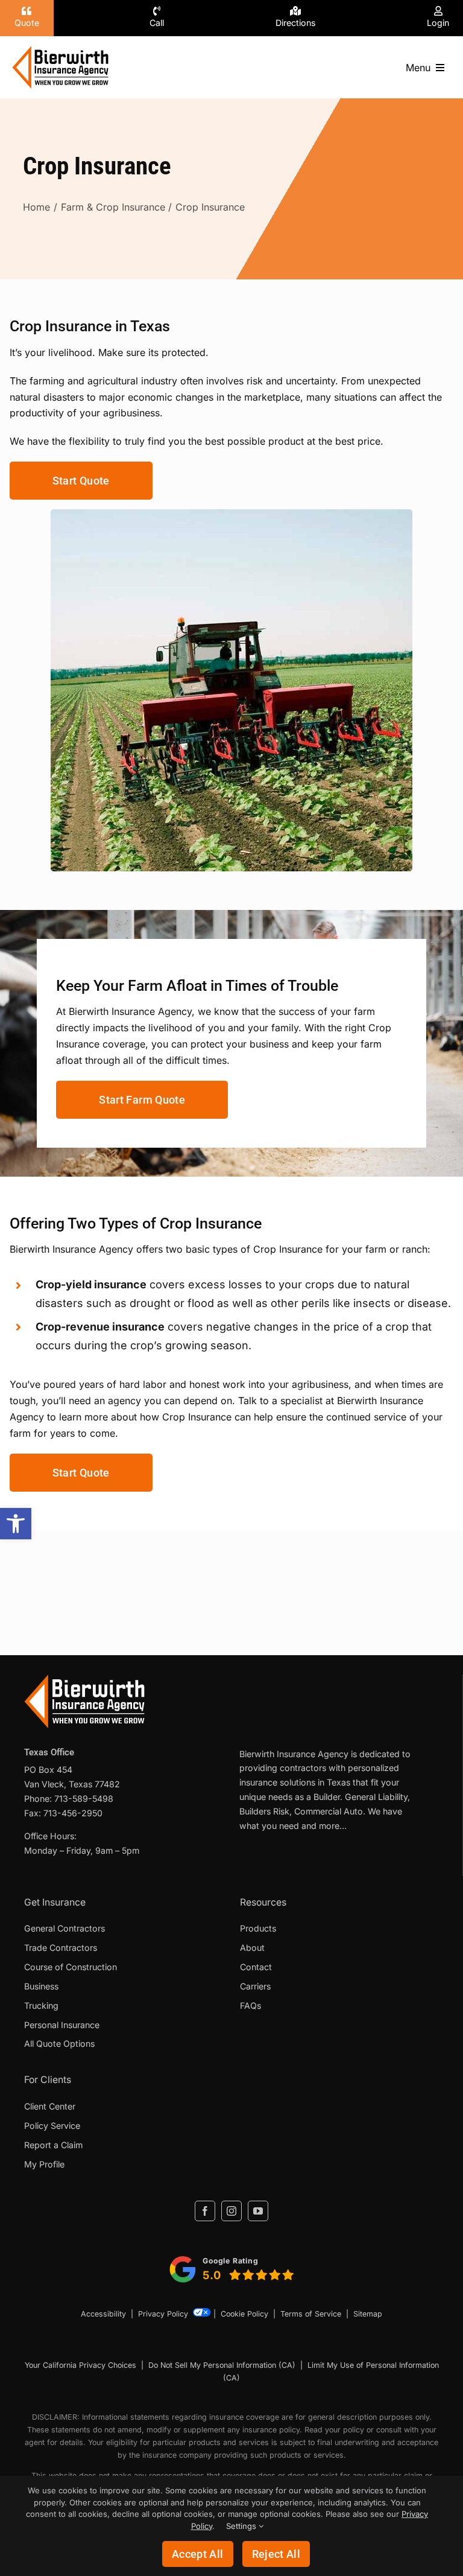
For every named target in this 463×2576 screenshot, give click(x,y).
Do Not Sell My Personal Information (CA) (222, 2365)
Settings (242, 2526)
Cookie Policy (244, 2314)
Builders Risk (264, 1811)
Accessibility (103, 2314)
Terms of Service (311, 2314)
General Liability (376, 1797)
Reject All (276, 2554)
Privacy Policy (163, 2314)
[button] (16, 1524)
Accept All (198, 2554)
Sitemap (368, 2314)
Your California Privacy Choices (80, 2365)
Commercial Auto (329, 1811)
